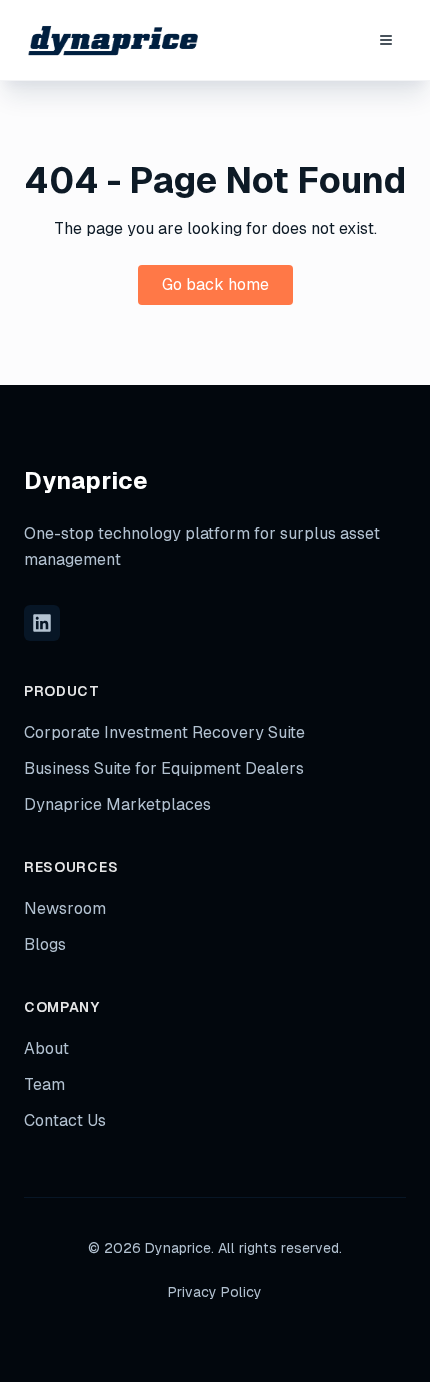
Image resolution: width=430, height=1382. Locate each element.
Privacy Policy (215, 1292)
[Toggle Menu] (386, 40)
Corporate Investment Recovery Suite (164, 732)
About (46, 1048)
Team (44, 1084)
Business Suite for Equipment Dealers (164, 768)
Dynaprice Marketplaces (117, 804)
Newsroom (65, 908)
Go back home (215, 284)
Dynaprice (86, 480)
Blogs (45, 944)
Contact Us (65, 1120)
